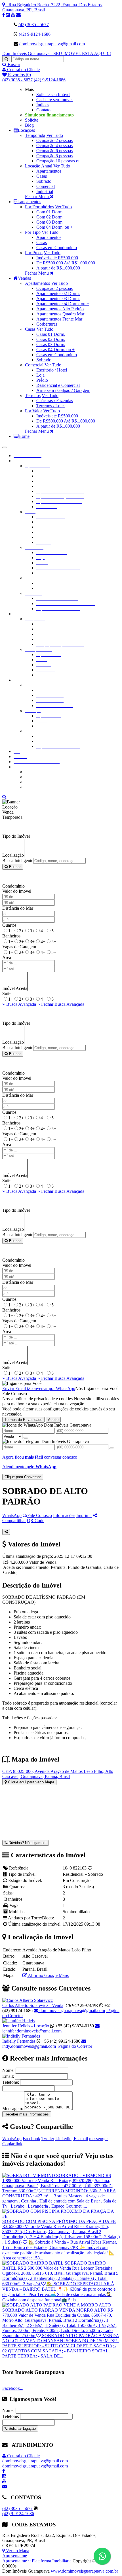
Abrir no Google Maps (48, 1975)
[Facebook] (4, 15)
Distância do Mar (18, 908)
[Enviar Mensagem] (112, 1448)
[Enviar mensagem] (26, 1438)
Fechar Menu (37, 197)
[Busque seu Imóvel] (4, 797)
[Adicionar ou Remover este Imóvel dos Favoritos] (90, 1868)
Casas (42, 176)
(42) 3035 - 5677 (34, 25)
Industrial (45, 191)
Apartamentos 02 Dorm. (58, 293)
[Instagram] (9, 15)
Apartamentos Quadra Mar (60, 314)
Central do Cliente (23, 2456)
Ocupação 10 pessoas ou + (60, 161)
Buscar (14, 867)
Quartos (9, 925)
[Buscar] (6, 59)
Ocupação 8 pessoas (54, 156)
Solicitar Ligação (22, 2428)
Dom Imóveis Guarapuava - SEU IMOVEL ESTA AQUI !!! (57, 53)
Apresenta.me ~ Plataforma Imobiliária (37, 2561)
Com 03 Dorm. (50, 222)
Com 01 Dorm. (50, 212)
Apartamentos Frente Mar (59, 319)
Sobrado (44, 181)
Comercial (46, 186)
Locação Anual (39, 166)
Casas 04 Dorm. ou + (55, 350)
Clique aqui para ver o (30, 1782)
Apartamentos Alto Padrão (60, 309)
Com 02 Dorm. (50, 217)
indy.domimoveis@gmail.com (29, 2046)
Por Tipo (33, 232)
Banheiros (11, 936)
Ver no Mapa (17, 2551)
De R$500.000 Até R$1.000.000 (66, 263)
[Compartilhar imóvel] (6, 1532)
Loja (40, 375)
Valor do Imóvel (17, 891)
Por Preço (34, 253)
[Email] (18, 15)
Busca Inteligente (18, 861)
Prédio (42, 380)
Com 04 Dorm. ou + (55, 227)
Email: (8, 2076)
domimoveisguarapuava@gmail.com (52, 44)
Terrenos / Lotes (51, 406)
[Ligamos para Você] (22, 1383)
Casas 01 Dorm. (51, 334)
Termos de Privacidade (23, 1420)
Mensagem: (13, 2109)
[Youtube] (14, 15)
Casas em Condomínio (57, 248)
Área (7, 957)
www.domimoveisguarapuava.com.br (84, 2571)
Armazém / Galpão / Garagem (63, 390)
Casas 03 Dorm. (51, 344)
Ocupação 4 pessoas (54, 146)
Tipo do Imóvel (16, 836)
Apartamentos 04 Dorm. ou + (63, 304)
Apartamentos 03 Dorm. (58, 299)
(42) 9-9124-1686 (35, 34)
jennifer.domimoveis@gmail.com (32, 2031)
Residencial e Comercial (58, 385)
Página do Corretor (75, 2046)
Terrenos (33, 395)
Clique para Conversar (23, 1477)
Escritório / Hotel (52, 370)
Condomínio (13, 886)
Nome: (8, 2070)
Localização (13, 855)
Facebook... (13, 2388)
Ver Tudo (55, 135)
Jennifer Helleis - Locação (26, 2026)
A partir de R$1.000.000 (58, 268)
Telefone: (11, 2082)
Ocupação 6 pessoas (54, 151)
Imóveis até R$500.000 (57, 258)
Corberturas (47, 324)
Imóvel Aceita (15, 988)
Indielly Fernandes (19, 2041)
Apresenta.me (15, 2556)
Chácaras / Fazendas (55, 401)
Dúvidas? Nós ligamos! (27, 1843)
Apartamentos (49, 171)
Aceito (53, 1420)
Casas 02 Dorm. (51, 339)
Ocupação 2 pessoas (54, 140)
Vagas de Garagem (19, 947)
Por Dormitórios (39, 207)
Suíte (7, 993)
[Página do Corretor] (28, 2000)
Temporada (35, 135)
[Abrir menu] (5, 446)
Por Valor (33, 411)
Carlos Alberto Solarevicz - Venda (33, 2005)
